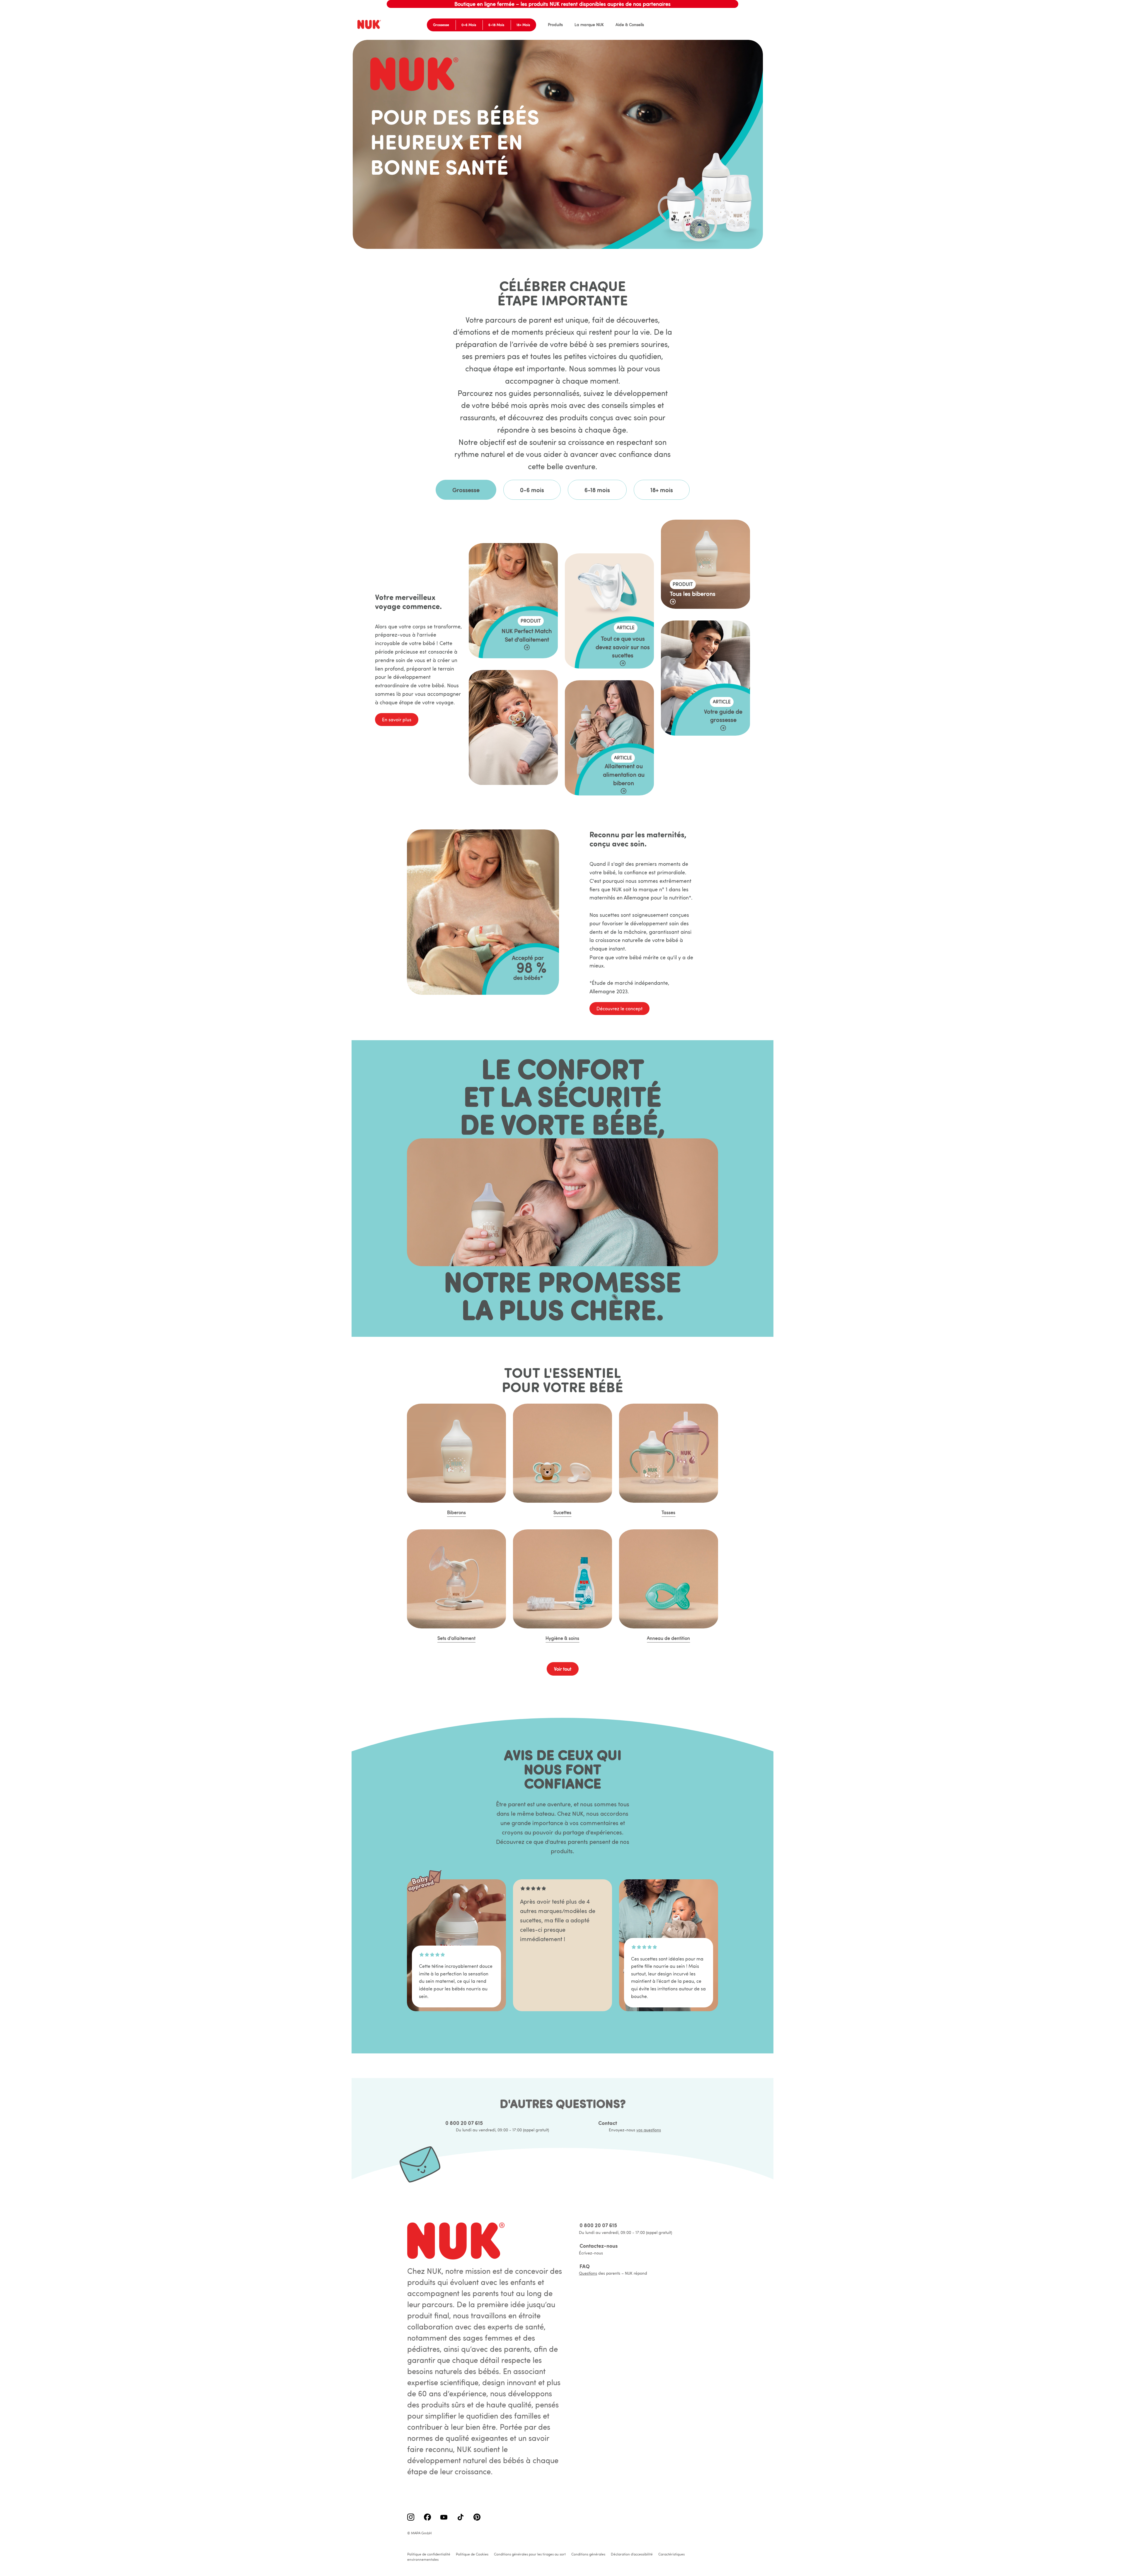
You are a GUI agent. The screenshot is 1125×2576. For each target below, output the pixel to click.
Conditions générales (588, 2554)
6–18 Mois (496, 25)
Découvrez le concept (619, 1009)
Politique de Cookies (472, 2554)
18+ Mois (523, 25)
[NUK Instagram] (411, 2518)
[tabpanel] (562, 672)
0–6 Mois (469, 25)
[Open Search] (746, 25)
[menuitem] (555, 25)
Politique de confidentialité (429, 2554)
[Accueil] (370, 25)
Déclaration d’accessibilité (632, 2554)
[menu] (590, 25)
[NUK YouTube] (444, 2518)
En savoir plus (397, 720)
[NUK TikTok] (461, 2518)
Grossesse (441, 25)
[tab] (466, 490)
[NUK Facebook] (427, 2518)
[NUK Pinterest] (477, 2518)
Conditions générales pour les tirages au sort (530, 2554)
